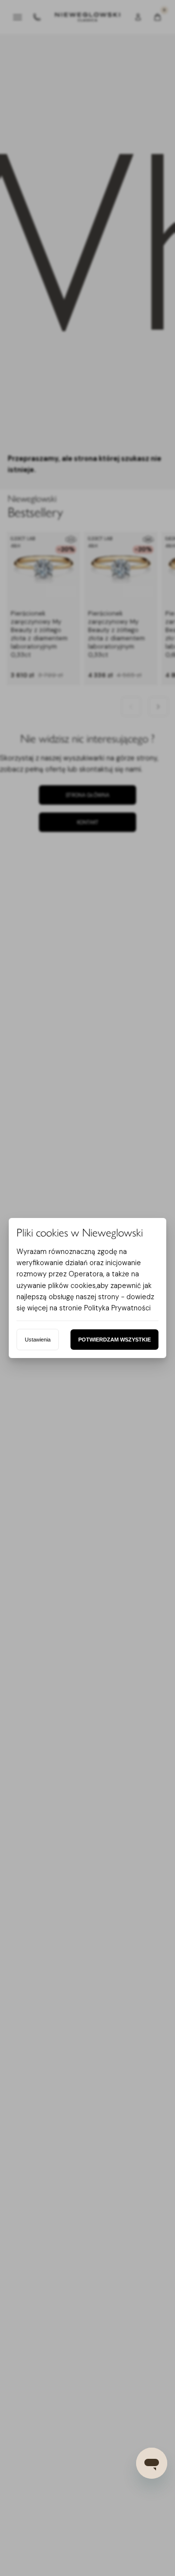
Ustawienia (38, 1340)
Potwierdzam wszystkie (114, 1340)
